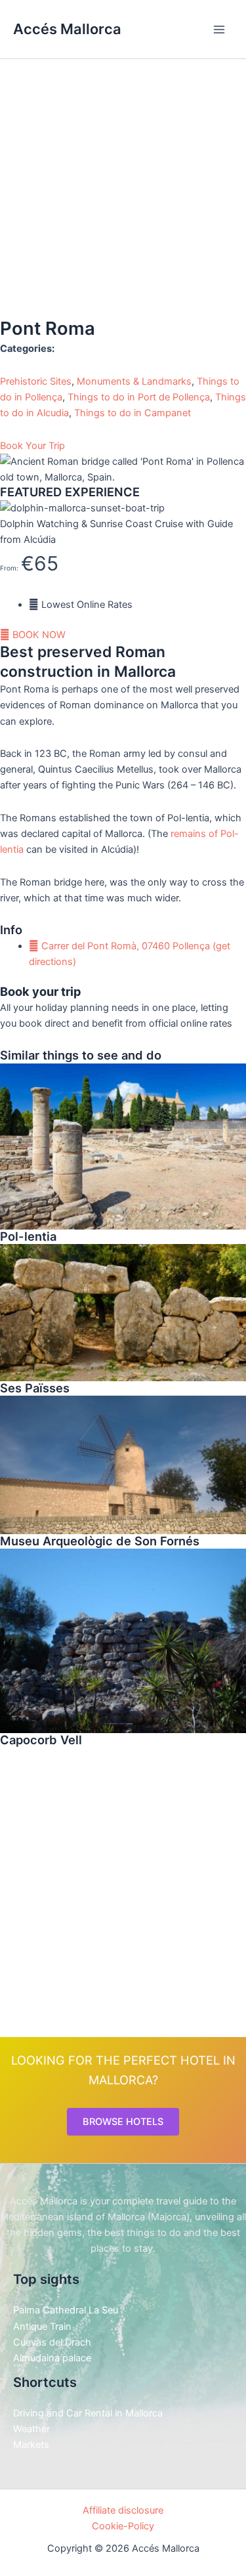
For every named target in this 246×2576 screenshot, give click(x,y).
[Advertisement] (123, 187)
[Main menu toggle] (219, 30)
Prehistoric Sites (36, 381)
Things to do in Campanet (133, 413)
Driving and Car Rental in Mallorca (88, 2413)
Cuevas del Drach (52, 2342)
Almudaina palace (52, 2358)
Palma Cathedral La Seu (66, 2310)
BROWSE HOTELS (123, 2122)
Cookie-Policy (123, 2526)
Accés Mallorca (67, 29)
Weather (31, 2429)
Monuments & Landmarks (134, 381)
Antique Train (42, 2327)
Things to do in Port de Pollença (139, 397)
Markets (31, 2445)
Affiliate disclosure (123, 2510)
